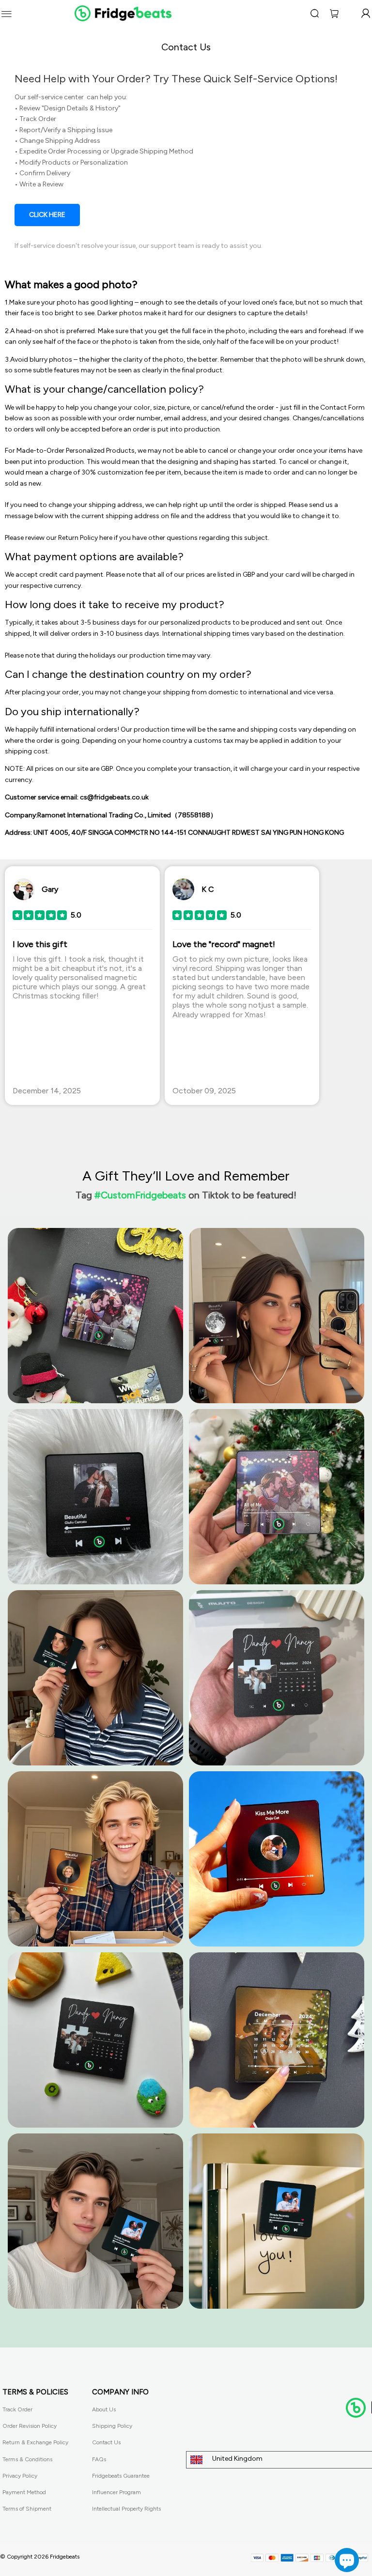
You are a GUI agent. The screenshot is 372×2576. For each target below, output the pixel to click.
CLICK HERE (47, 215)
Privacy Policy (20, 2476)
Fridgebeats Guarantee (121, 2476)
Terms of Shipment (27, 2509)
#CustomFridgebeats (140, 1195)
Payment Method (24, 2492)
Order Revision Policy (30, 2426)
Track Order (17, 2409)
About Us (104, 2409)
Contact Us (106, 2442)
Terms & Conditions (27, 2459)
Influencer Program (116, 2492)
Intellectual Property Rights (126, 2509)
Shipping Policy (112, 2426)
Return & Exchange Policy (35, 2442)
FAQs (99, 2459)
